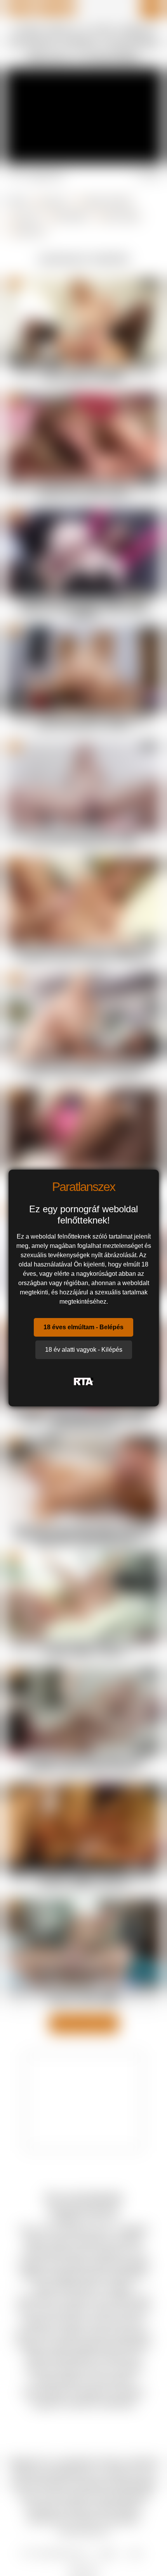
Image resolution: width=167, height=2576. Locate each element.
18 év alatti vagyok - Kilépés (84, 1350)
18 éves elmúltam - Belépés (83, 1327)
